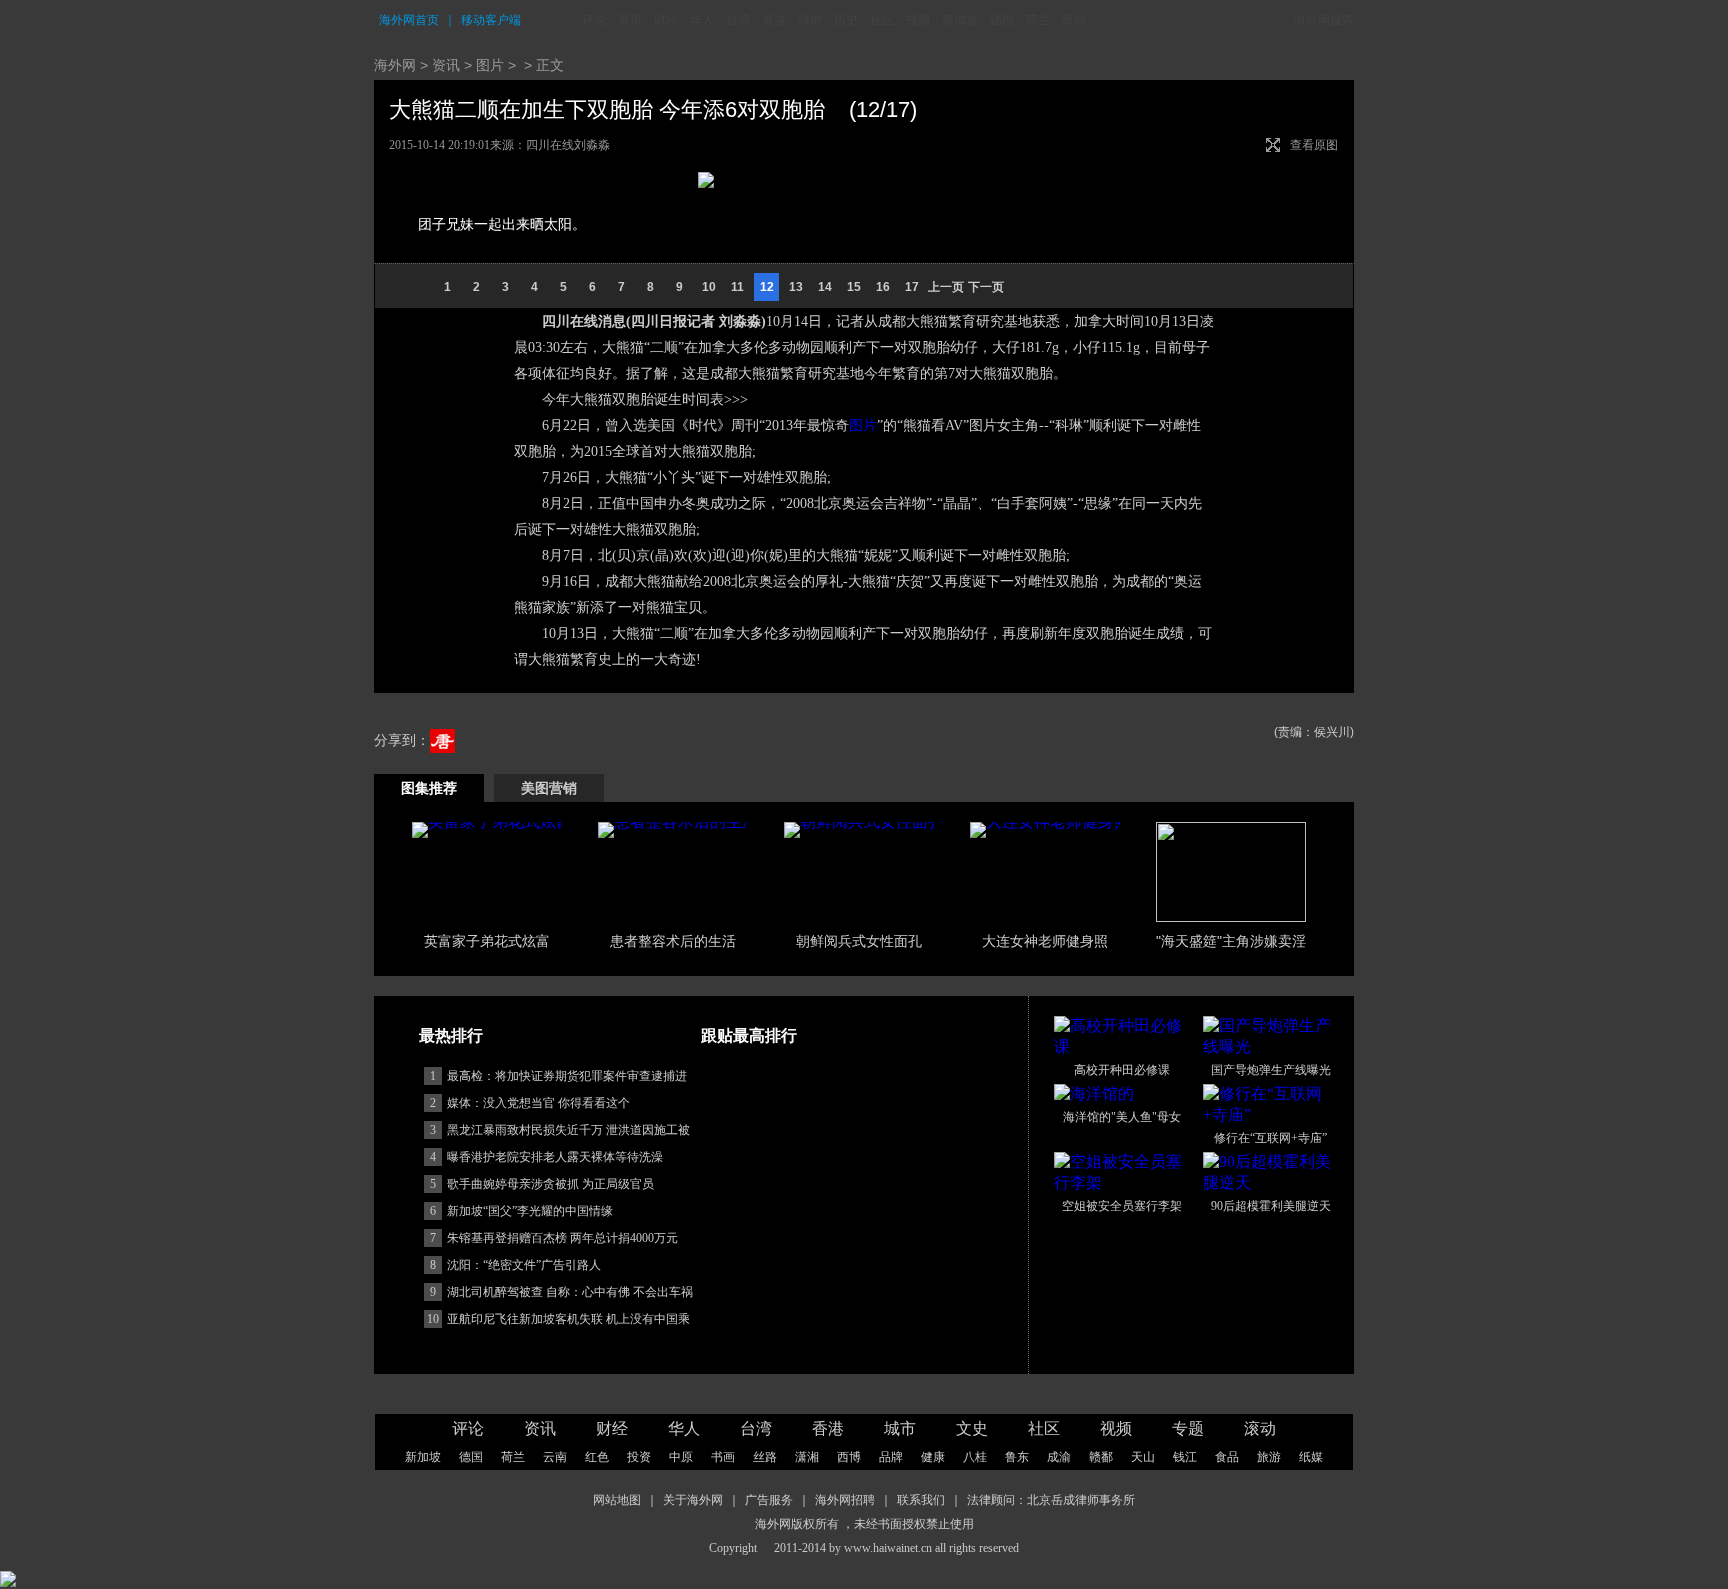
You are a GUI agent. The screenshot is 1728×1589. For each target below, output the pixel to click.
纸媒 (1311, 1457)
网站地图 (617, 1500)
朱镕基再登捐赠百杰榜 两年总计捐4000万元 (562, 1238)
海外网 (395, 65)
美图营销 (549, 788)
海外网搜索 (1324, 20)
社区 (882, 20)
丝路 (765, 1457)
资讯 (630, 20)
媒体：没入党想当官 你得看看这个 (538, 1103)
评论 (594, 20)
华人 (702, 20)
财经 (666, 20)
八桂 (975, 1457)
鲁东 (1017, 1457)
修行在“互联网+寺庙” (1270, 1138)
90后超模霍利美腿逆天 (1271, 1206)
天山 (1143, 1457)
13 (796, 287)
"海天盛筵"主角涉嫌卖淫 (1231, 941)
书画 (723, 1457)
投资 (639, 1457)
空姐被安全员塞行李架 (1122, 1206)
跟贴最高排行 (749, 1035)
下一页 (986, 287)
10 (709, 287)
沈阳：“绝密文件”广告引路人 (524, 1265)
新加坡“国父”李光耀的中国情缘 (530, 1211)
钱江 (1185, 1457)
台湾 (738, 20)
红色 (597, 1457)
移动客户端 (491, 20)
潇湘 (807, 1457)
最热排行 (451, 1035)
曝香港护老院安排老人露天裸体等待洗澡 (555, 1157)
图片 (490, 65)
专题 (1188, 1428)
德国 (1002, 20)
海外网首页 (409, 20)
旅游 (1269, 1457)
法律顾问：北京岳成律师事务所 (1051, 1500)
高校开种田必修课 (1122, 1070)
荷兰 (1038, 20)
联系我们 (921, 1500)
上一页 (946, 287)
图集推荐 (429, 788)
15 (854, 287)
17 (912, 287)
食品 (1227, 1457)
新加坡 (960, 20)
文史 (972, 1428)
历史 (846, 20)
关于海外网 (693, 1500)
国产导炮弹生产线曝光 (1271, 1070)
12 (767, 287)
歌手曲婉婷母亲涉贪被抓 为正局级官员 (550, 1184)
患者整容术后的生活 (673, 941)
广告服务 (769, 1500)
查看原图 (1314, 145)
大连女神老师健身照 (1045, 941)
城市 (810, 20)
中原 (681, 1457)
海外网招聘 (845, 1500)
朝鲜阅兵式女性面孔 (859, 941)
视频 (918, 20)
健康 (933, 1457)
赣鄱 (1101, 1457)
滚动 (1074, 20)
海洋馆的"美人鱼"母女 (1122, 1117)
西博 (849, 1457)
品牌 (891, 1457)
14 (825, 287)
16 (883, 287)
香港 (774, 20)
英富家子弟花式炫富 (487, 941)
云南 (555, 1457)
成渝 (1059, 1457)
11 (737, 287)
